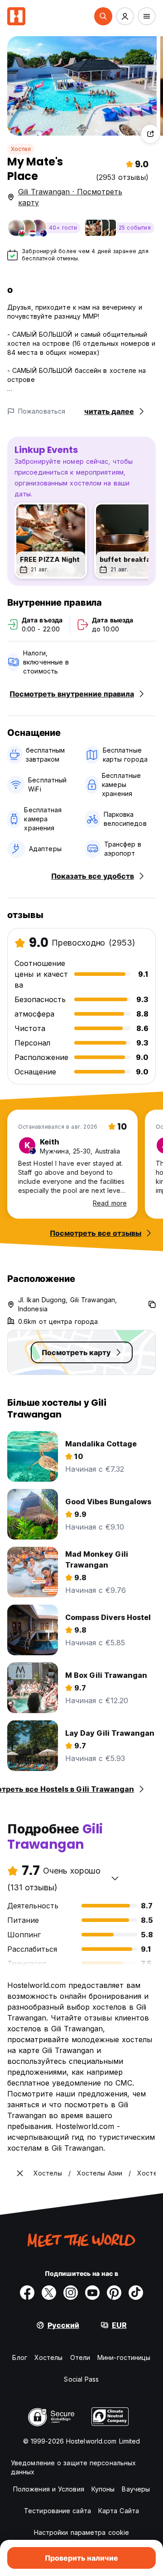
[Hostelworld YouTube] (92, 2293)
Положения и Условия (49, 2489)
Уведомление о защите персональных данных (73, 2467)
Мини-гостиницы (124, 2357)
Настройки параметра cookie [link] (82, 2532)
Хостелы (49, 2357)
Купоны (103, 2489)
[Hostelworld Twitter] (49, 2293)
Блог (19, 2357)
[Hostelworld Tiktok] (136, 2293)
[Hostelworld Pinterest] (114, 2293)
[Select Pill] (103, 16)
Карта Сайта (119, 2511)
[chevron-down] (115, 1878)
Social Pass (81, 2379)
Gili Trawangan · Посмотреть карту (70, 197)
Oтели (80, 2357)
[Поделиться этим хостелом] (150, 134)
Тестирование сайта (58, 2511)
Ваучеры (136, 2489)
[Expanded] (20, 2173)
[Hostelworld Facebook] (27, 2293)
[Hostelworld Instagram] (71, 2293)
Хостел (21, 149)
